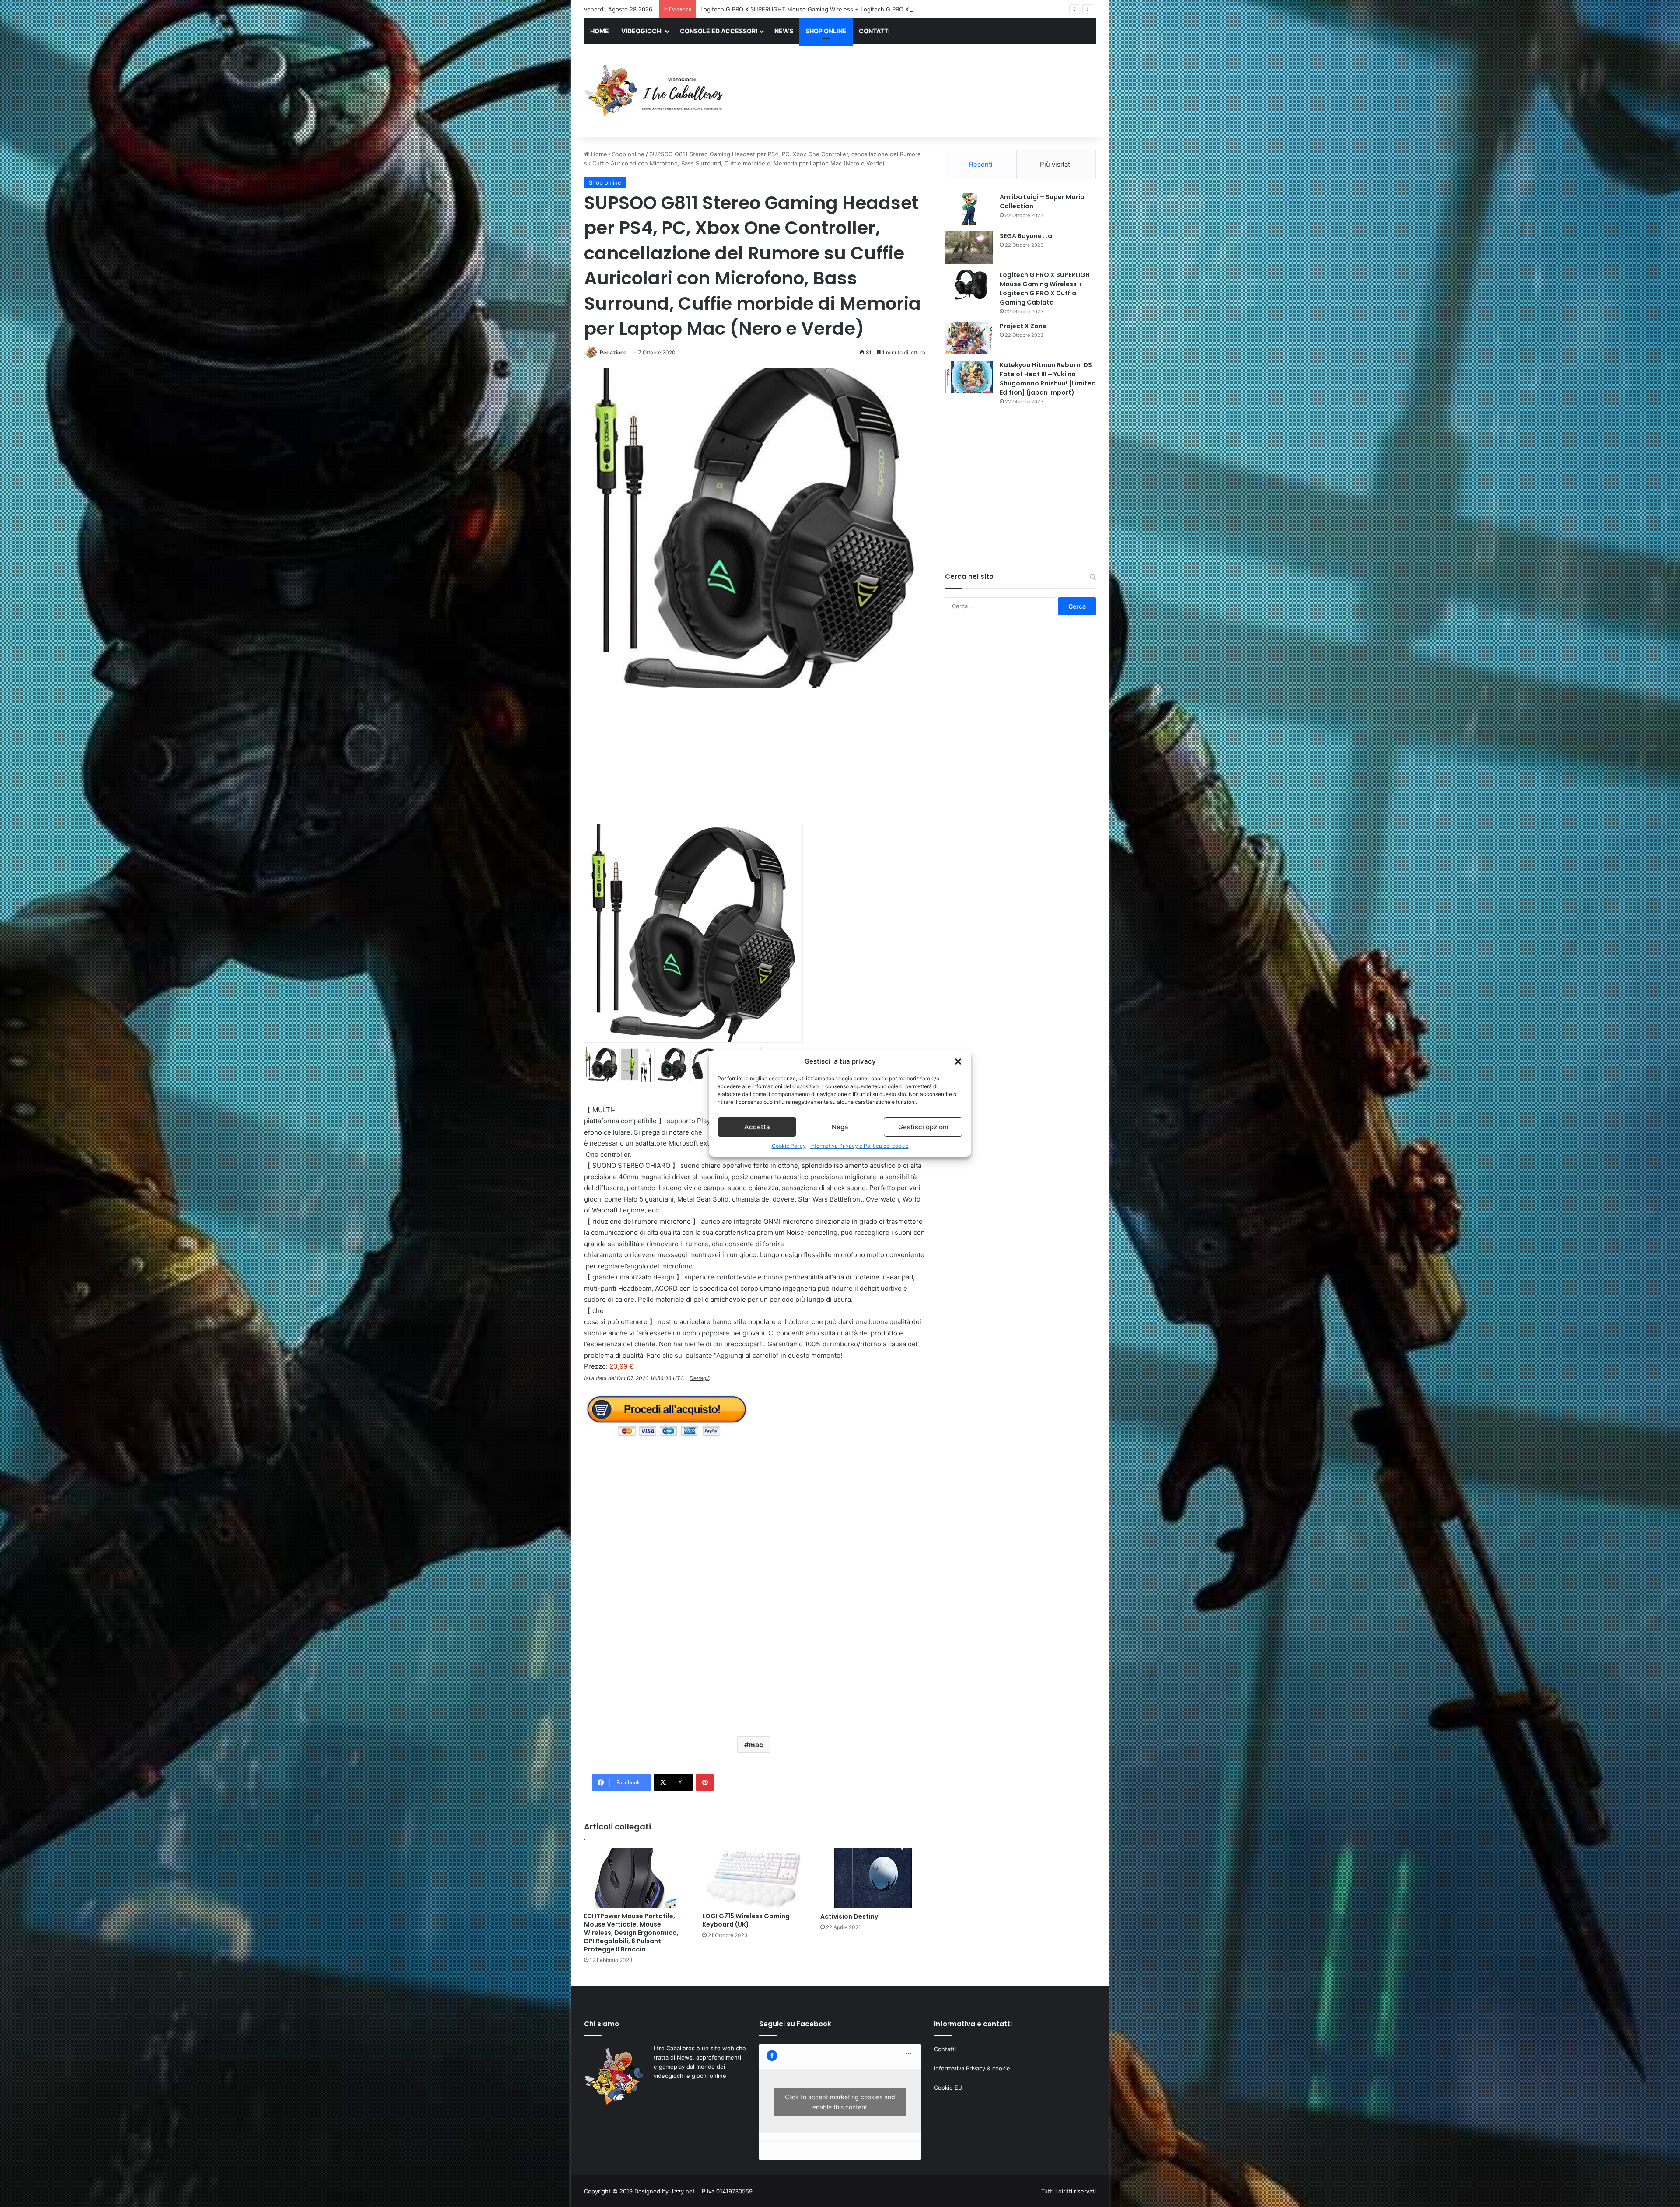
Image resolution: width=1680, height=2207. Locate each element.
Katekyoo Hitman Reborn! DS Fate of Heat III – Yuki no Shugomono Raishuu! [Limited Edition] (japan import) (847, 9)
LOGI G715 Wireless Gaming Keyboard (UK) (746, 1920)
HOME (600, 31)
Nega (840, 1127)
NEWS (784, 31)
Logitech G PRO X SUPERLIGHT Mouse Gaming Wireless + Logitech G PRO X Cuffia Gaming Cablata (1047, 289)
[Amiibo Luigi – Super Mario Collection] (969, 209)
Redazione (613, 352)
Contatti (945, 2049)
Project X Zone (1023, 326)
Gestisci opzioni (923, 1127)
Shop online (628, 154)
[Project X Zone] (969, 338)
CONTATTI (874, 31)
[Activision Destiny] (873, 1878)
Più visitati (1056, 164)
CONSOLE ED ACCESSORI (719, 31)
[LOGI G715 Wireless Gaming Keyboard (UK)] (755, 1878)
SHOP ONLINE (826, 31)
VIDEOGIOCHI (642, 31)
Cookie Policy (789, 1146)
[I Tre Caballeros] (655, 91)
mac (756, 1745)
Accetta (757, 1127)
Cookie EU (948, 2088)
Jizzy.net (682, 2191)
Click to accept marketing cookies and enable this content (840, 2102)
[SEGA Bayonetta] (969, 248)
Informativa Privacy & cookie (972, 2068)
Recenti (981, 164)
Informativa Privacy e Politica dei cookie (859, 1146)
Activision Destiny (849, 1916)
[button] (958, 1061)
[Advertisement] (927, 91)
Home (598, 154)
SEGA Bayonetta (1026, 236)
